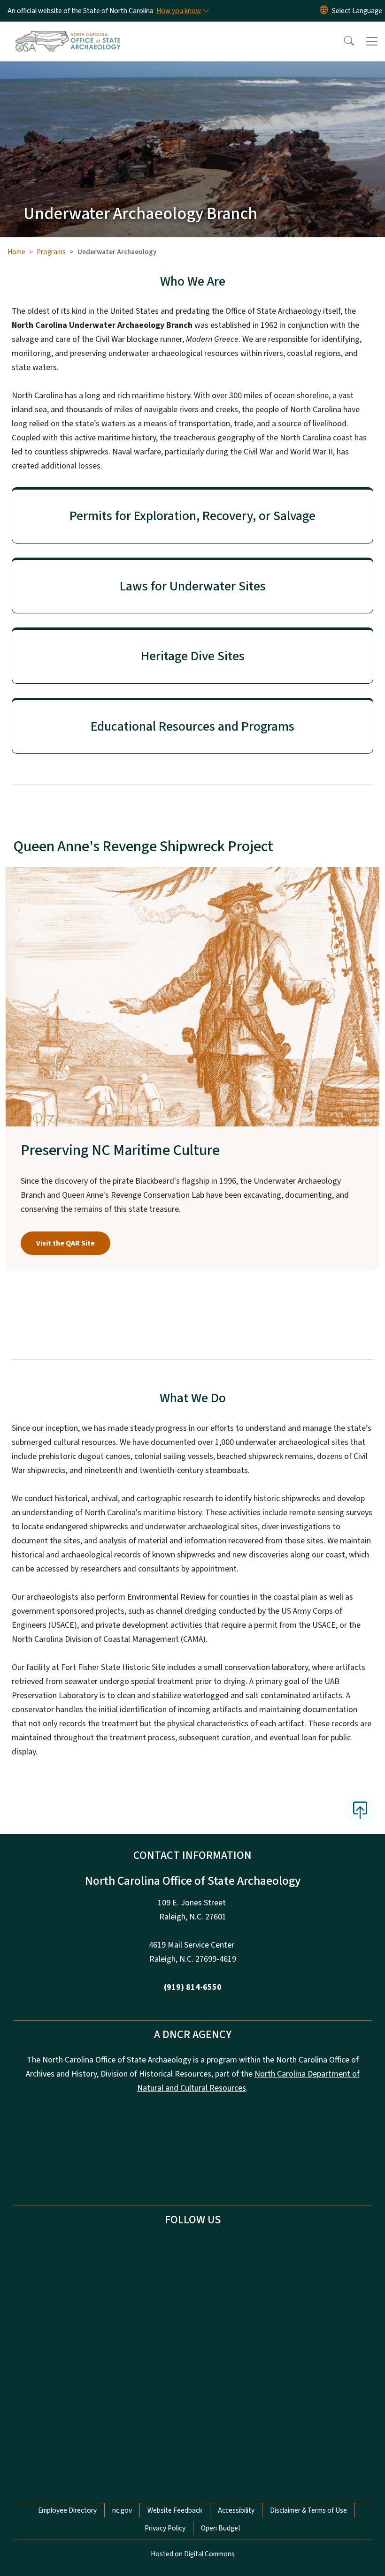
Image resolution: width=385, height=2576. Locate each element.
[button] (343, 41)
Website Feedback (175, 2510)
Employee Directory (67, 2510)
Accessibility (236, 2510)
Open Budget (221, 2528)
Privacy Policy (165, 2528)
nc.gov (122, 2510)
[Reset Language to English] (324, 11)
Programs (51, 252)
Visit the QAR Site (65, 1243)
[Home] (68, 32)
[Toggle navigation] (372, 41)
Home (16, 252)
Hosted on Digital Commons (193, 2554)
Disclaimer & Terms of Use (308, 2510)
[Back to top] (360, 1810)
